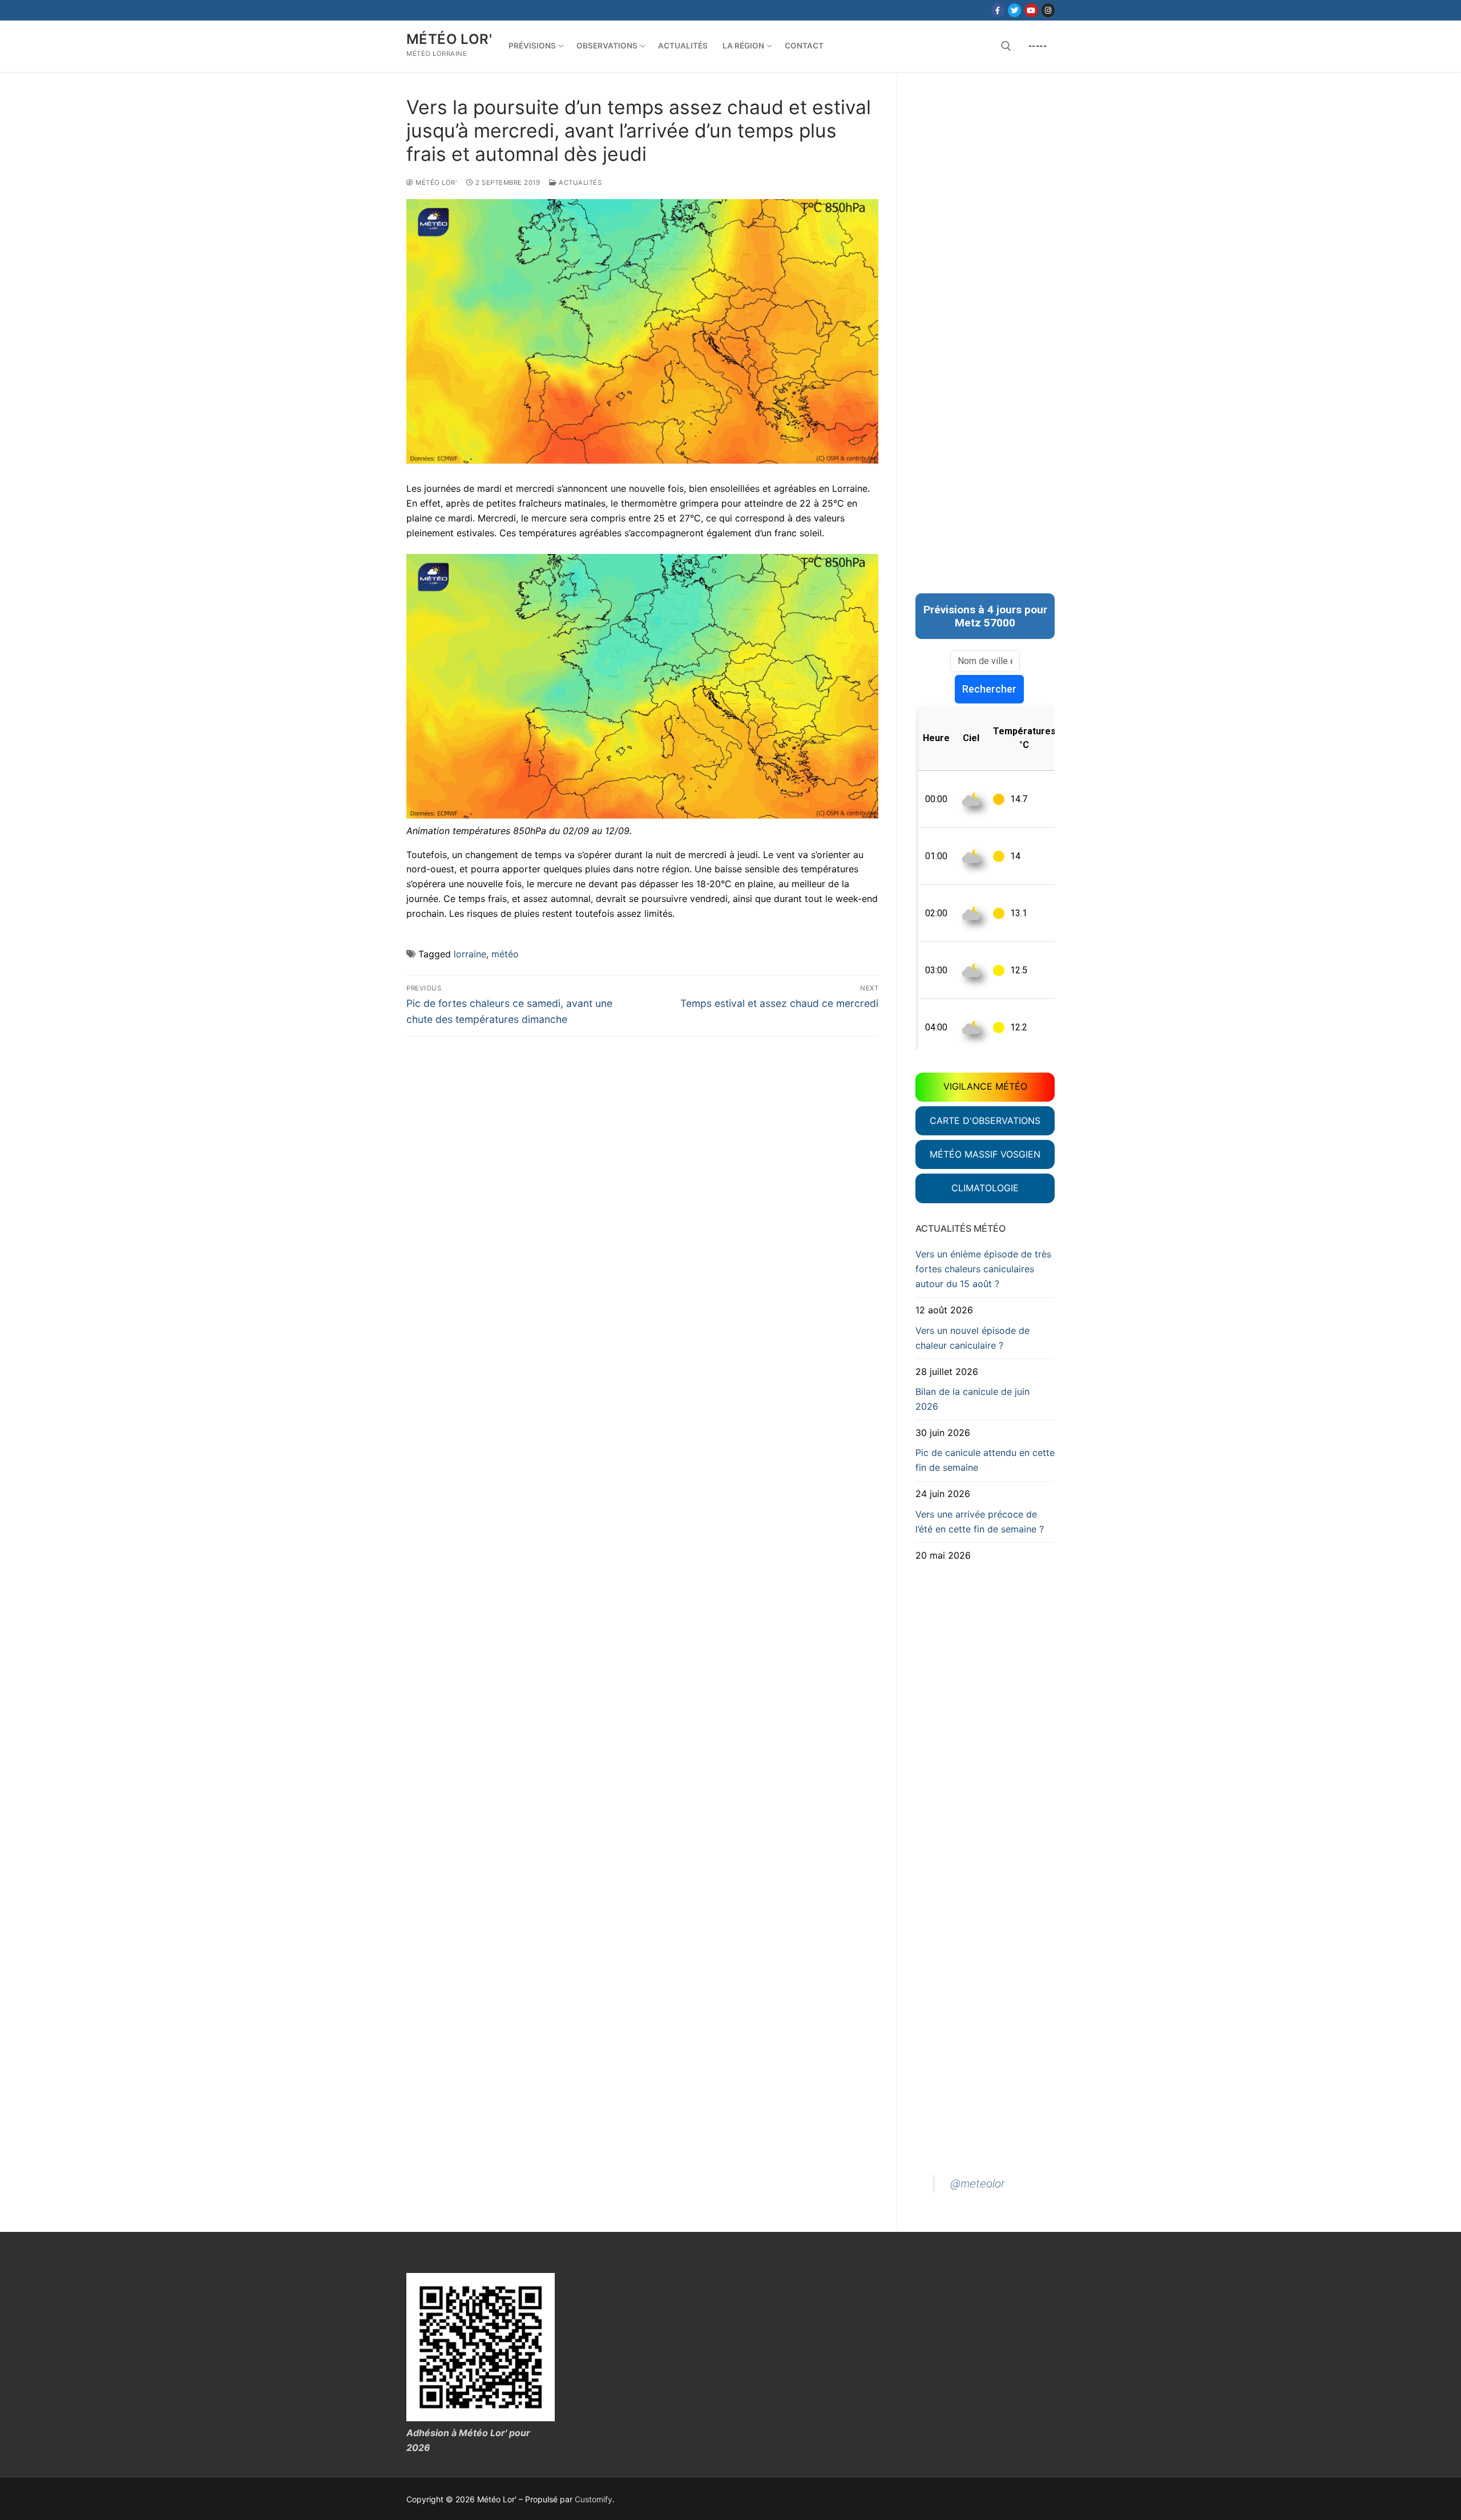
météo (505, 954)
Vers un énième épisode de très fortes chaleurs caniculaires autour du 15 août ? (983, 1269)
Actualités (579, 183)
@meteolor (978, 2183)
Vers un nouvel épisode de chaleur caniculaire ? (972, 1338)
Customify (594, 2499)
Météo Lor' (449, 39)
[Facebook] (998, 10)
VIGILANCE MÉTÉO (985, 1086)
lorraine (470, 954)
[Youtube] (1031, 10)
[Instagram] (1048, 10)
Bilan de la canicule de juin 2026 (972, 1399)
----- (1038, 46)
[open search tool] (1006, 46)
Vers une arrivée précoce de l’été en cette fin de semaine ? (980, 1522)
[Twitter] (1014, 10)
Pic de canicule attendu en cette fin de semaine (985, 1460)
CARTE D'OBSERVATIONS (985, 1121)
